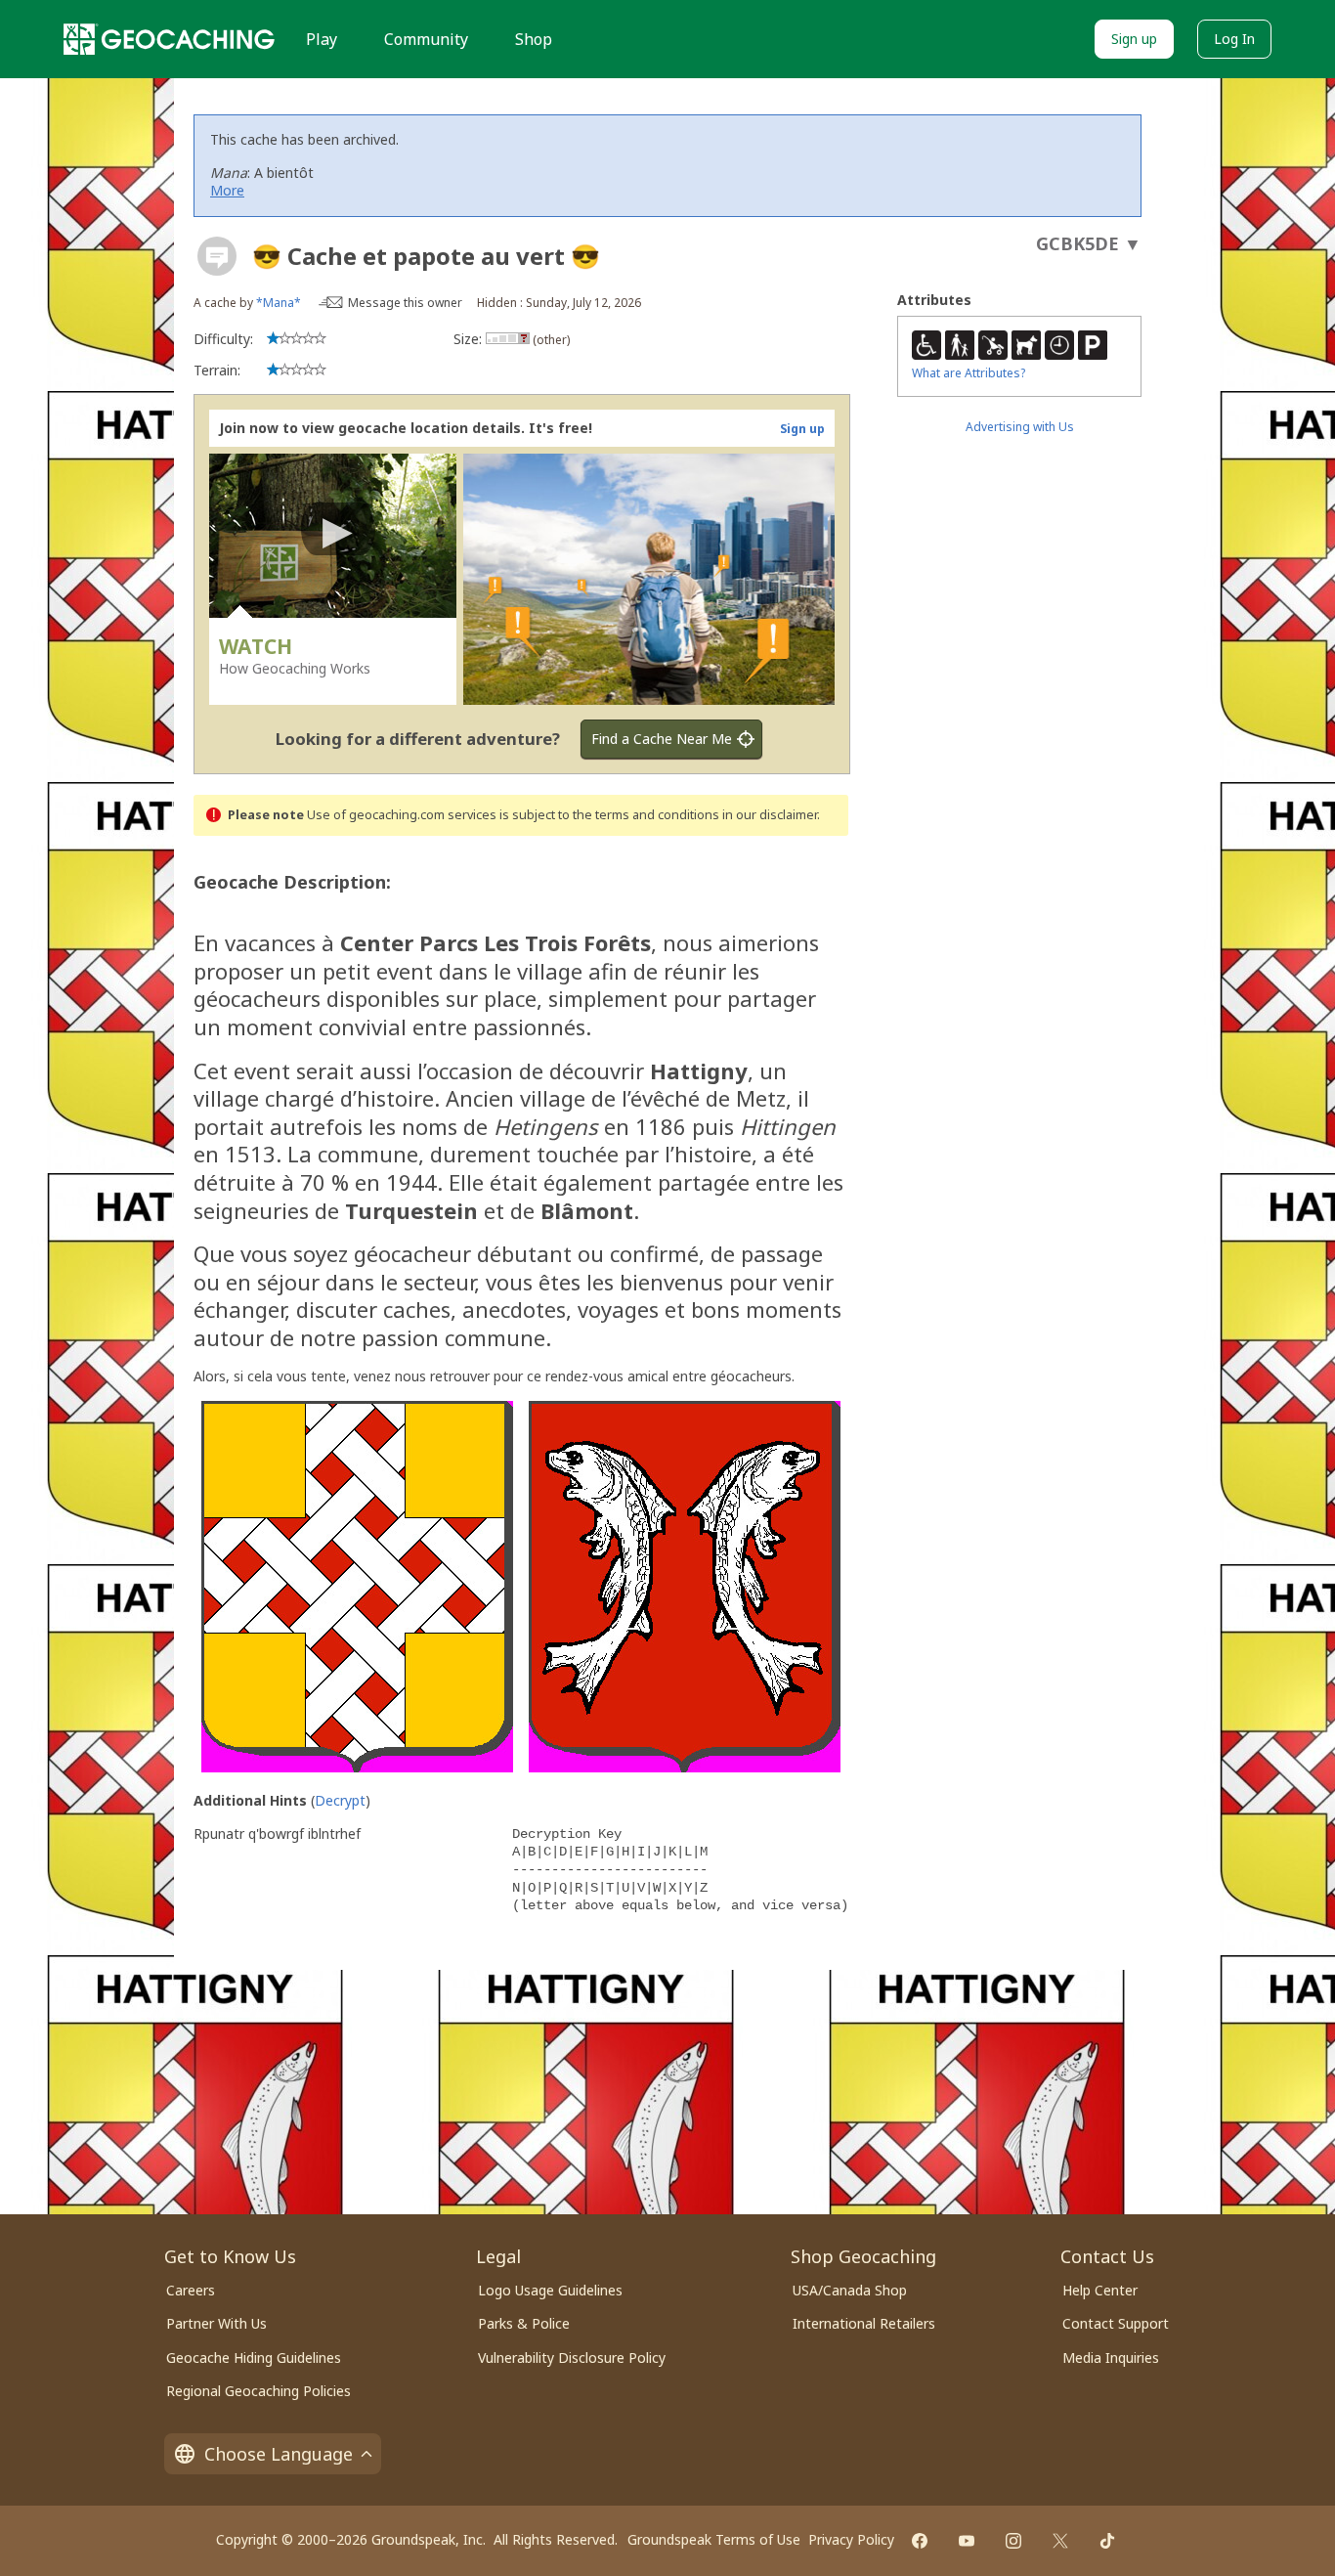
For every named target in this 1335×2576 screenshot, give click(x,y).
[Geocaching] (169, 39)
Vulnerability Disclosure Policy (572, 2358)
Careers (191, 2290)
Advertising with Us (1020, 427)
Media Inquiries (1111, 2358)
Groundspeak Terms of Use (714, 2539)
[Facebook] (920, 2541)
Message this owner (405, 303)
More (227, 190)
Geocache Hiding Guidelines (254, 2358)
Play (322, 39)
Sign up (1134, 39)
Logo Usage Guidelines (550, 2290)
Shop (534, 39)
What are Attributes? (969, 373)
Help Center (1100, 2290)
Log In (1234, 39)
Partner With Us (216, 2323)
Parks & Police (524, 2323)
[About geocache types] (217, 256)
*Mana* (279, 303)
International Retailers (864, 2323)
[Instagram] (1013, 2541)
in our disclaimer (770, 815)
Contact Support (1116, 2323)
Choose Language (279, 2454)
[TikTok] (1107, 2541)
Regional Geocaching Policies (258, 2391)
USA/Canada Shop (850, 2290)
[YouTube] (967, 2541)
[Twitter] (1060, 2541)
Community (426, 39)
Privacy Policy (851, 2539)
